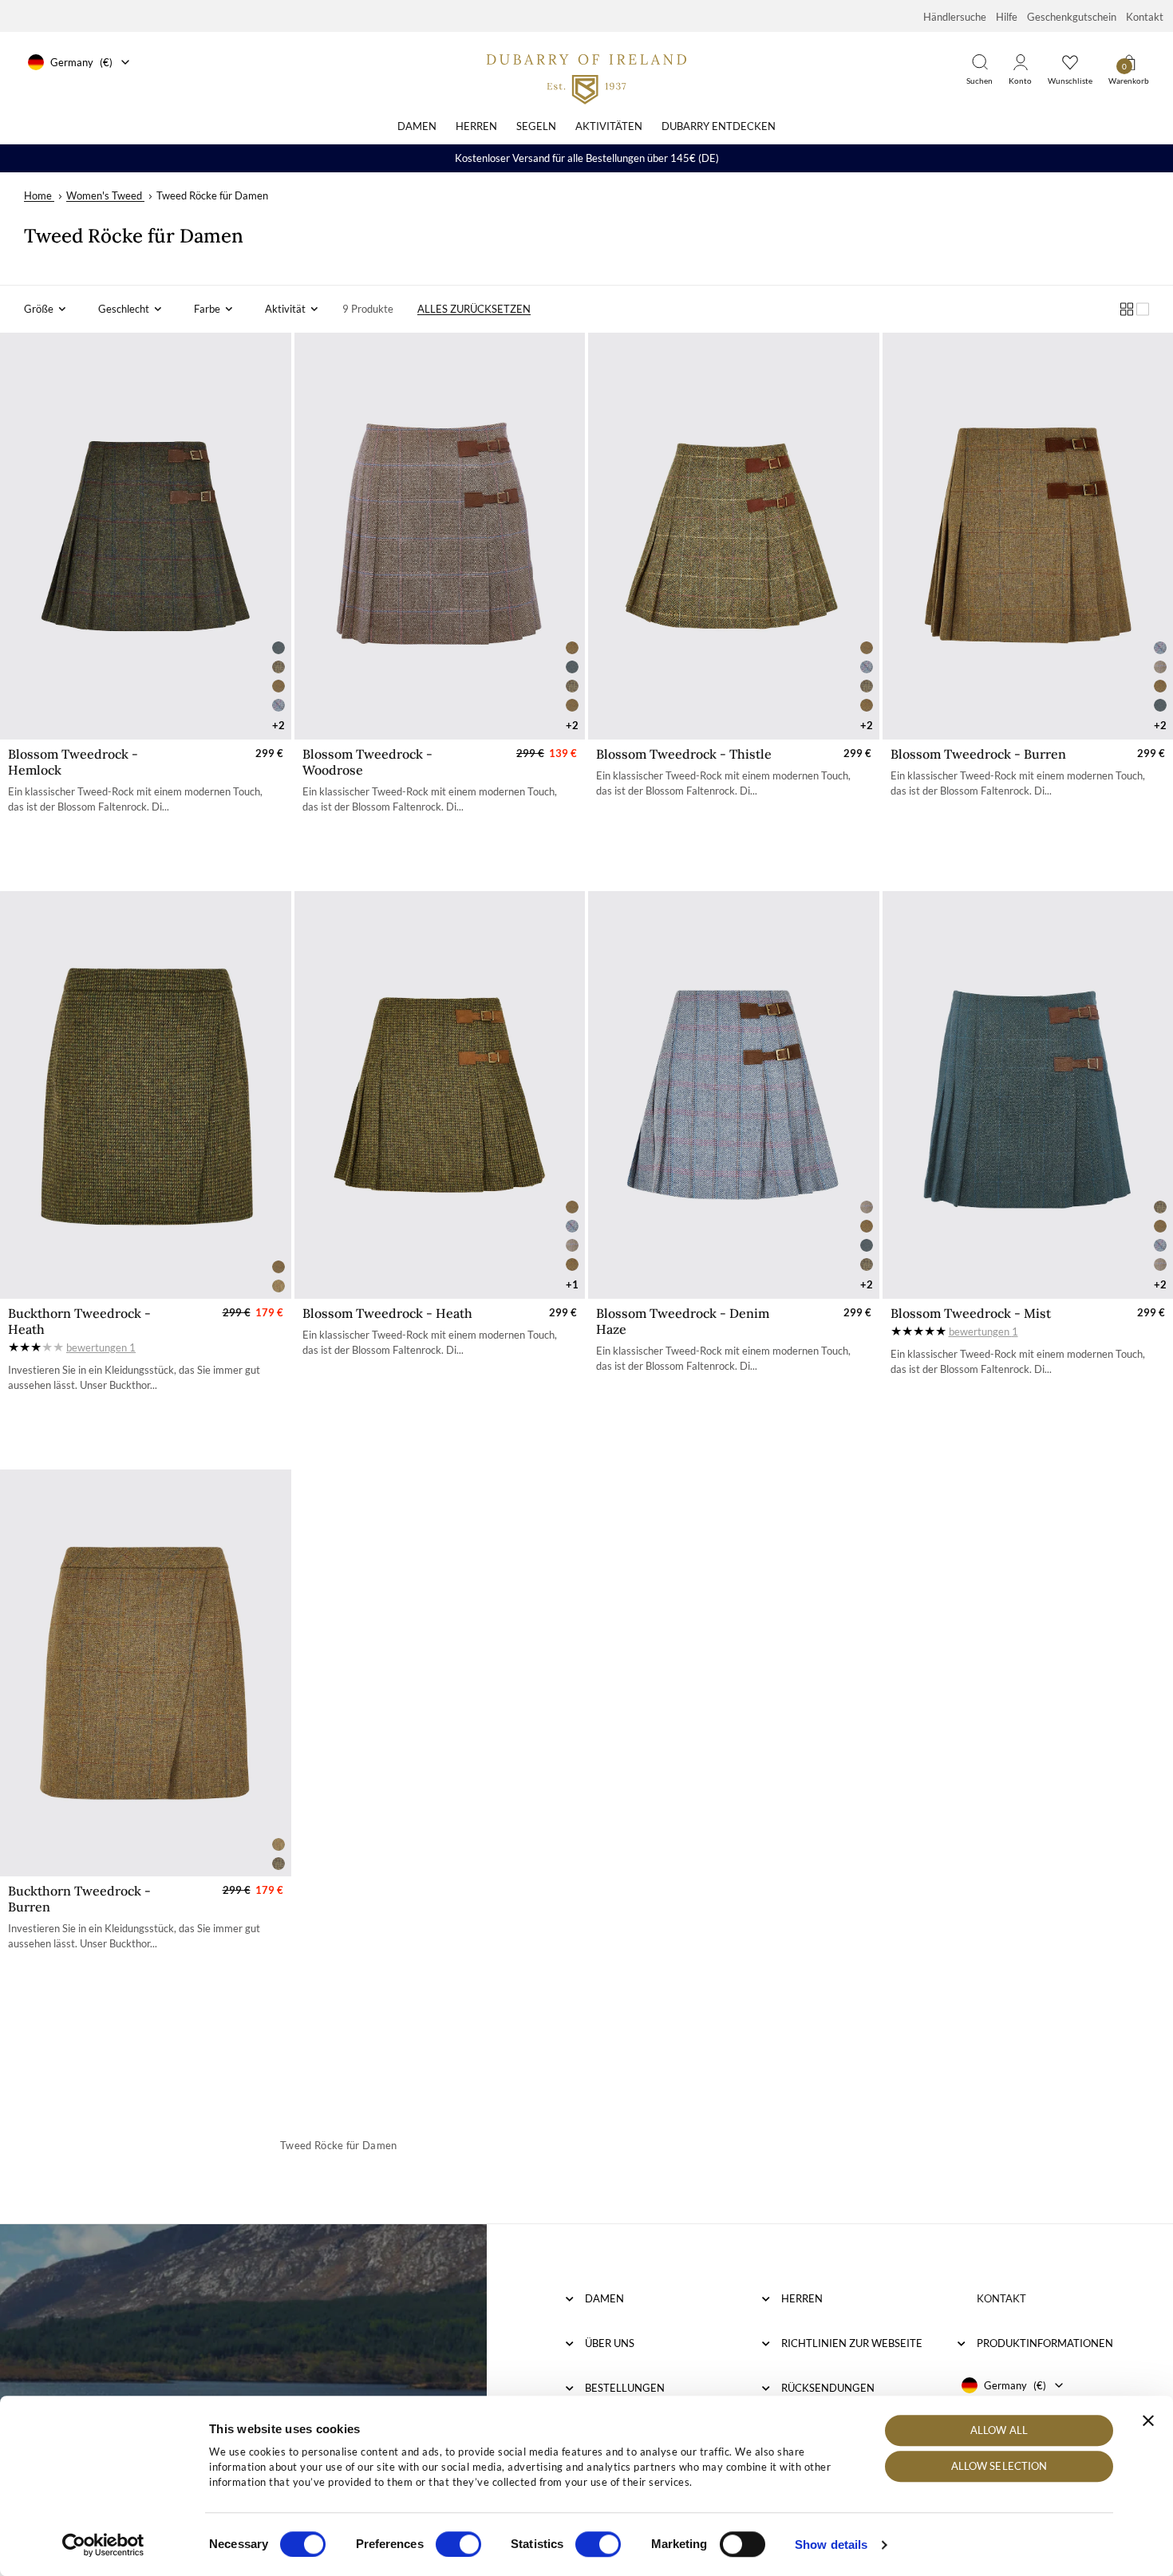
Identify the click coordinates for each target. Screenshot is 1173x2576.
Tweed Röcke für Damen (212, 195)
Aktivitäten (609, 126)
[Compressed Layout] (1127, 309)
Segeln (536, 126)
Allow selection (999, 2467)
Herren (476, 126)
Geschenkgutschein (1072, 17)
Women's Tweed (104, 195)
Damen (417, 126)
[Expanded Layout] (1143, 309)
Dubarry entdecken (719, 126)
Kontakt (1145, 17)
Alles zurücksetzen (474, 309)
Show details (831, 2544)
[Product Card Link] (146, 536)
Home (38, 195)
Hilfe (1007, 17)
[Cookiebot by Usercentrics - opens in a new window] (103, 2545)
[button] (45, 309)
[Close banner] (1148, 2420)
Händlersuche (955, 17)
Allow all (999, 2430)
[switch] (458, 2544)
